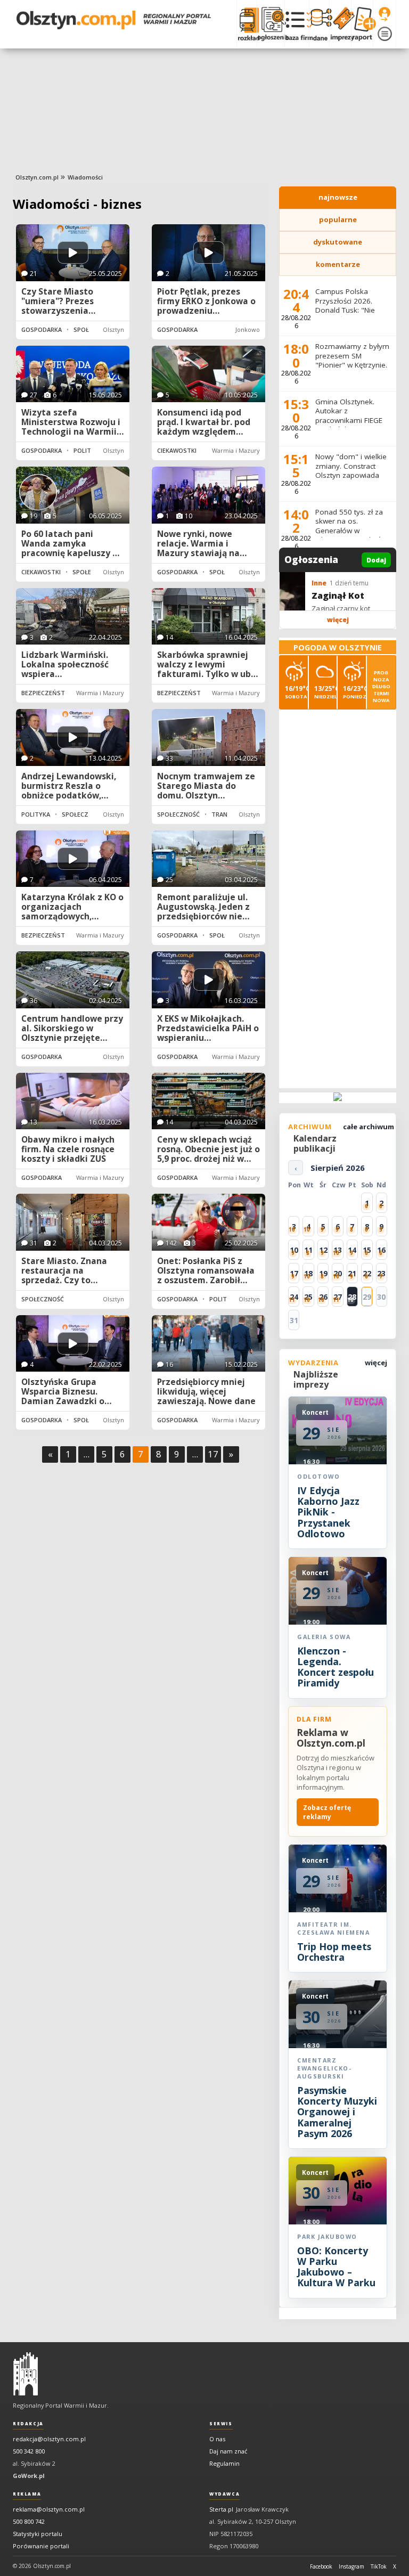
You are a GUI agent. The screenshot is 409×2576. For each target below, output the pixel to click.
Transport (230, 814)
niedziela (326, 692)
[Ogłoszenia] (271, 24)
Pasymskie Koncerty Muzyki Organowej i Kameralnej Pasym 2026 (337, 2112)
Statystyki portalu (38, 2534)
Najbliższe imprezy (316, 1379)
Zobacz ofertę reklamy (327, 1812)
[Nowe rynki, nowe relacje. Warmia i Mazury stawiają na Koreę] (208, 495)
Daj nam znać (228, 2451)
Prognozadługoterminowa (381, 686)
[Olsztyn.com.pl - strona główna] (26, 2374)
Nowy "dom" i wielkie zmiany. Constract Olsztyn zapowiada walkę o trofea (351, 471)
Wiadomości (85, 177)
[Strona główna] (114, 20)
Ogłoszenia (311, 560)
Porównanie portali (41, 2546)
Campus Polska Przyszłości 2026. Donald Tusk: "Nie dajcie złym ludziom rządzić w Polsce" (349, 310)
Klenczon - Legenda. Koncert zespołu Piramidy (336, 1667)
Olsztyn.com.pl (37, 177)
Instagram (351, 2566)
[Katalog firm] (297, 24)
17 (213, 1454)
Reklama (27, 2494)
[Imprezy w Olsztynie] (340, 24)
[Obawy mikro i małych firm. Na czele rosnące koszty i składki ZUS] (73, 1101)
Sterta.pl (221, 2509)
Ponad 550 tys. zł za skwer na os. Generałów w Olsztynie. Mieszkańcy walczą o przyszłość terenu (352, 535)
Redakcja (28, 2424)
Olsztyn (113, 329)
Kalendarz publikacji (315, 1143)
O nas (217, 2439)
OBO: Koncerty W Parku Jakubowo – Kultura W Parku (336, 2267)
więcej (338, 620)
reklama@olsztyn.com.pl (49, 2509)
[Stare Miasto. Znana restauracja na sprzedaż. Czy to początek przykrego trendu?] (73, 1222)
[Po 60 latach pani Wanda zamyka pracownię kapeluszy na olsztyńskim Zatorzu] (73, 495)
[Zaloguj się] (385, 14)
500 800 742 (29, 2521)
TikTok (379, 2566)
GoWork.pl (29, 2476)
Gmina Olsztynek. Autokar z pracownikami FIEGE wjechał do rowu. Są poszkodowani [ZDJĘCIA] (349, 425)
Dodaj (376, 560)
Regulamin (224, 2463)
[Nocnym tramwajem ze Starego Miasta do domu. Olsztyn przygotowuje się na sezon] (208, 737)
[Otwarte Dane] (319, 24)
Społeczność (95, 329)
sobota (296, 692)
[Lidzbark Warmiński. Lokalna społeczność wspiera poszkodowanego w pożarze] (73, 617)
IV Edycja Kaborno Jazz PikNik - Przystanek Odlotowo (328, 1512)
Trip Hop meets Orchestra (334, 1952)
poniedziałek (354, 692)
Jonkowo (248, 329)
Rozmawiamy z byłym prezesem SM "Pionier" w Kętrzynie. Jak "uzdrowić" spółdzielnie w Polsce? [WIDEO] (353, 370)
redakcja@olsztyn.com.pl (49, 2439)
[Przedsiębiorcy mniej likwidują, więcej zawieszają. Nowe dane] (208, 1344)
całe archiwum (369, 1127)
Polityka (88, 450)
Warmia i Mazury (236, 450)
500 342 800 (29, 2451)
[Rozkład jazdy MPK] (247, 24)
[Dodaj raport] (362, 24)
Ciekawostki (177, 450)
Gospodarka (42, 329)
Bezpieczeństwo (48, 693)
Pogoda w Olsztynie (338, 647)
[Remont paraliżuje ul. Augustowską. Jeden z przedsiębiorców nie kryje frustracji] (208, 859)
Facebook (321, 2566)
